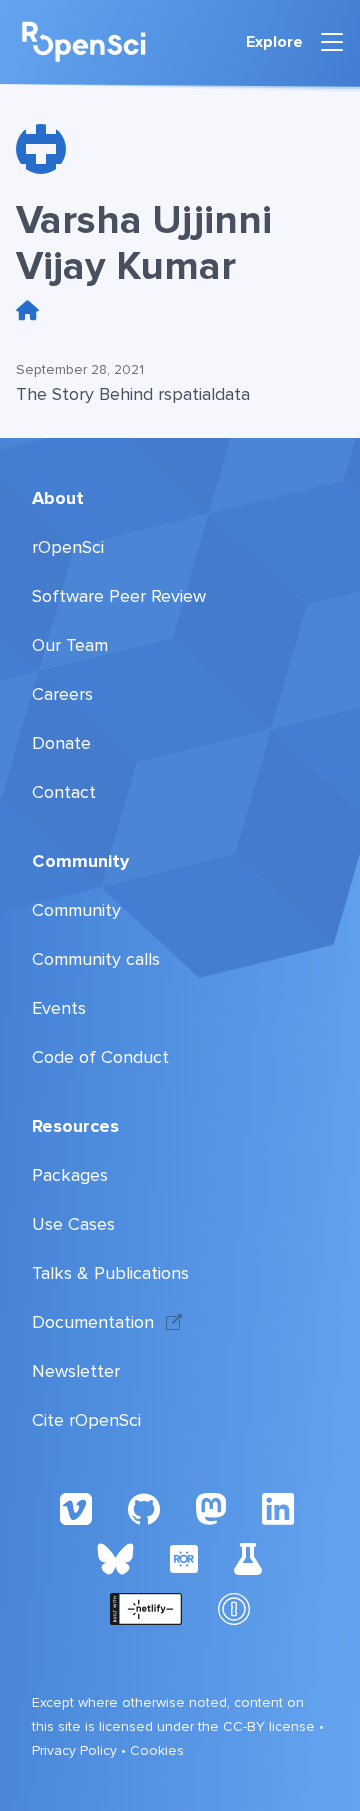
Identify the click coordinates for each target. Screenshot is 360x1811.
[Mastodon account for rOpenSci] (211, 1508)
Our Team (70, 645)
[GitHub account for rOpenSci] (144, 1508)
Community (80, 861)
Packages (70, 1175)
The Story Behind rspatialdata (133, 394)
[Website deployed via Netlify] (146, 1608)
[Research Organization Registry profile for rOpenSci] (184, 1558)
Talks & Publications (110, 1273)
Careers (62, 694)
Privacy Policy (74, 1750)
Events (59, 1008)
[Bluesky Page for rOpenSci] (115, 1558)
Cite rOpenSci (86, 1420)
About (58, 498)
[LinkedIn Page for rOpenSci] (281, 1508)
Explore (274, 42)
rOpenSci (68, 547)
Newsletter (76, 1371)
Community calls (96, 959)
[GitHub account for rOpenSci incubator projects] (248, 1558)
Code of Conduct (100, 1057)
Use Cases (73, 1224)
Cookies (157, 1750)
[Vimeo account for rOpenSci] (76, 1508)
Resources (75, 1126)
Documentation (93, 1322)
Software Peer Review (119, 596)
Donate (61, 743)
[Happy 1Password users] (234, 1608)
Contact (64, 792)
